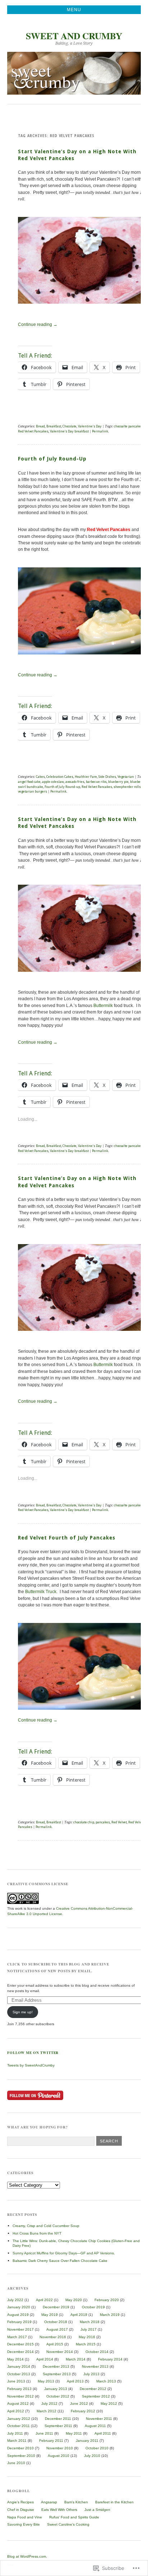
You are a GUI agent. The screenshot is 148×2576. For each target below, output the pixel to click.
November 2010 (60, 2448)
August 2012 (18, 2403)
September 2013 (57, 2374)
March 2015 (86, 2344)
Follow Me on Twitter (33, 2053)
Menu (74, 10)
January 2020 (19, 2307)
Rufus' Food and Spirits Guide (74, 2517)
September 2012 (96, 2396)
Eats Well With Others (59, 2510)
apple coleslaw (53, 782)
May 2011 (74, 2433)
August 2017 (57, 2329)
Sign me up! (23, 2012)
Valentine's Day (90, 426)
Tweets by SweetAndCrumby (31, 2065)
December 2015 (20, 2344)
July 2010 (92, 2456)
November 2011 (99, 2419)
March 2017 (17, 2337)
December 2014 (20, 2352)
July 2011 (15, 2433)
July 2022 (15, 2300)
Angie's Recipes (20, 2502)
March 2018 (90, 2322)
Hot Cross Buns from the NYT (37, 2233)
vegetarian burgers (33, 791)
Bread (40, 426)
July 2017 (89, 2329)
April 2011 (103, 2433)
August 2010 (59, 2456)
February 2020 (107, 2300)
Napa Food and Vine (25, 2517)
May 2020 (74, 2300)
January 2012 (19, 2419)
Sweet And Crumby (74, 36)
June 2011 (44, 2433)
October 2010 (97, 2448)
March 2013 (106, 2381)
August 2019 (18, 2315)
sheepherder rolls (127, 787)
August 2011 (95, 2426)
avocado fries (75, 782)
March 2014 (76, 2359)
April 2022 (44, 2300)
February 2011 (51, 2441)
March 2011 (17, 2441)
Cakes (40, 777)
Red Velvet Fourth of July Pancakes (67, 1538)
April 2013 (75, 2381)
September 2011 (58, 2426)
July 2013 (91, 2374)
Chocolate (70, 426)
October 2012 (58, 2396)
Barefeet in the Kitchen (114, 2502)
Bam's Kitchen (76, 2502)
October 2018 (56, 2322)
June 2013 (16, 2381)
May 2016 (87, 2337)
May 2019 (50, 2315)
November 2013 (95, 2366)
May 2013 (46, 2381)
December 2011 (58, 2419)
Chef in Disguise (21, 2510)
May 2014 (15, 2359)
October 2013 (19, 2374)
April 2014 (45, 2359)
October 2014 (97, 2352)
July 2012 (49, 2403)
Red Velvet (119, 1822)
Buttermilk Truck (40, 1592)
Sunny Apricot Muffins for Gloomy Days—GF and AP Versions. (64, 2253)
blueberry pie (118, 782)
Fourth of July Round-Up (52, 459)
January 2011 (87, 2441)
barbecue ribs (96, 782)
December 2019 (56, 2307)
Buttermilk (103, 1006)
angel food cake (29, 782)
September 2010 (21, 2456)
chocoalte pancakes (128, 426)
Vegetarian (126, 777)
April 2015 (55, 2344)
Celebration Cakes (60, 777)
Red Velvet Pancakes (33, 431)
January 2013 (56, 2389)
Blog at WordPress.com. (27, 2556)
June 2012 (79, 2403)
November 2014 (60, 2352)
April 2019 (79, 2315)
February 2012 (83, 2411)
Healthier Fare (86, 777)
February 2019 (19, 2322)
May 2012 (109, 2403)
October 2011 (18, 2426)
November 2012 (20, 2396)
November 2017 (20, 2329)
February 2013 (19, 2389)
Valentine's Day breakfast (69, 431)
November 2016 (53, 2337)
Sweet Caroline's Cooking (68, 2524)
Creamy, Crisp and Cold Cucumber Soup (46, 2226)
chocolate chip (84, 1822)
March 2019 (110, 2315)
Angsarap (49, 2502)
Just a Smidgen (97, 2510)
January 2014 (19, 2366)
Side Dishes (107, 777)
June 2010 (16, 2463)
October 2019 (93, 2307)
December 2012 (93, 2389)
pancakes (103, 1822)
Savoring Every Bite (24, 2524)
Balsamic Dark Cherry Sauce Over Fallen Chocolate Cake (60, 2261)
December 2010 (20, 2448)
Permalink (100, 431)
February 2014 (110, 2359)
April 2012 (16, 2411)
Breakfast (54, 426)
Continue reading (38, 325)
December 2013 (56, 2366)
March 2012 (47, 2411)
